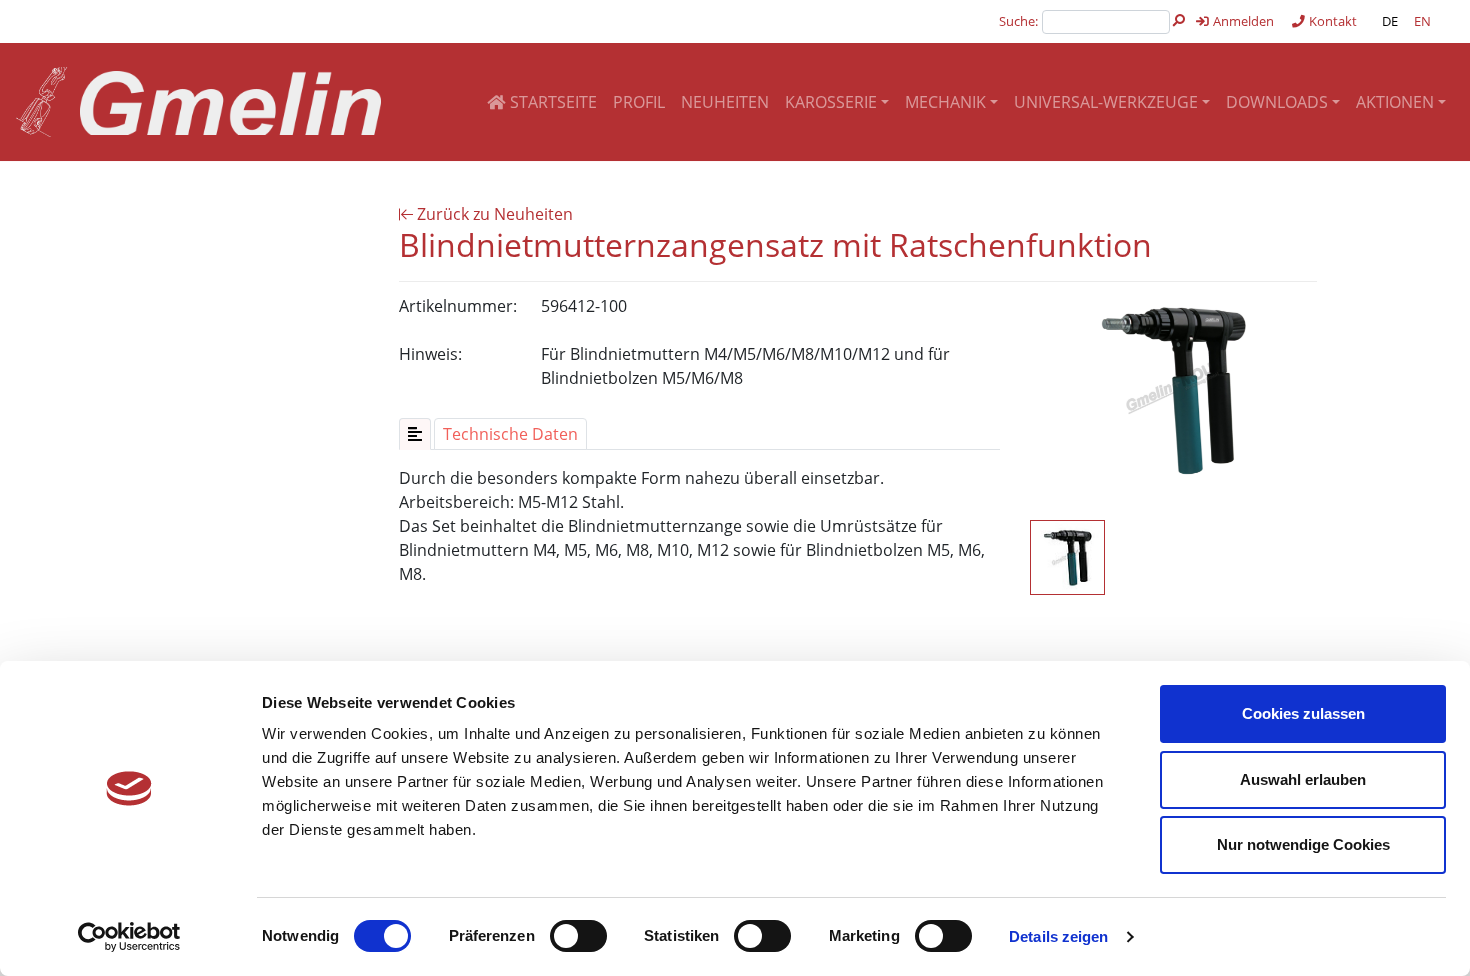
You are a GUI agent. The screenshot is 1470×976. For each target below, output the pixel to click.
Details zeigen (1058, 936)
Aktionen (1395, 102)
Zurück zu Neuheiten (493, 214)
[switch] (578, 936)
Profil (639, 102)
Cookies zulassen (1303, 713)
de (1390, 21)
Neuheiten (725, 102)
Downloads (1277, 102)
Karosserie (831, 102)
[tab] (415, 434)
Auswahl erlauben (1303, 779)
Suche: (1018, 21)
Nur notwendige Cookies (1303, 844)
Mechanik (945, 102)
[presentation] (415, 434)
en (1422, 21)
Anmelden (1242, 21)
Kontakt (1331, 21)
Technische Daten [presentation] (510, 434)
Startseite (551, 102)
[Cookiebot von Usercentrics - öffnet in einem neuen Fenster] (129, 937)
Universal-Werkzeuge (1106, 102)
